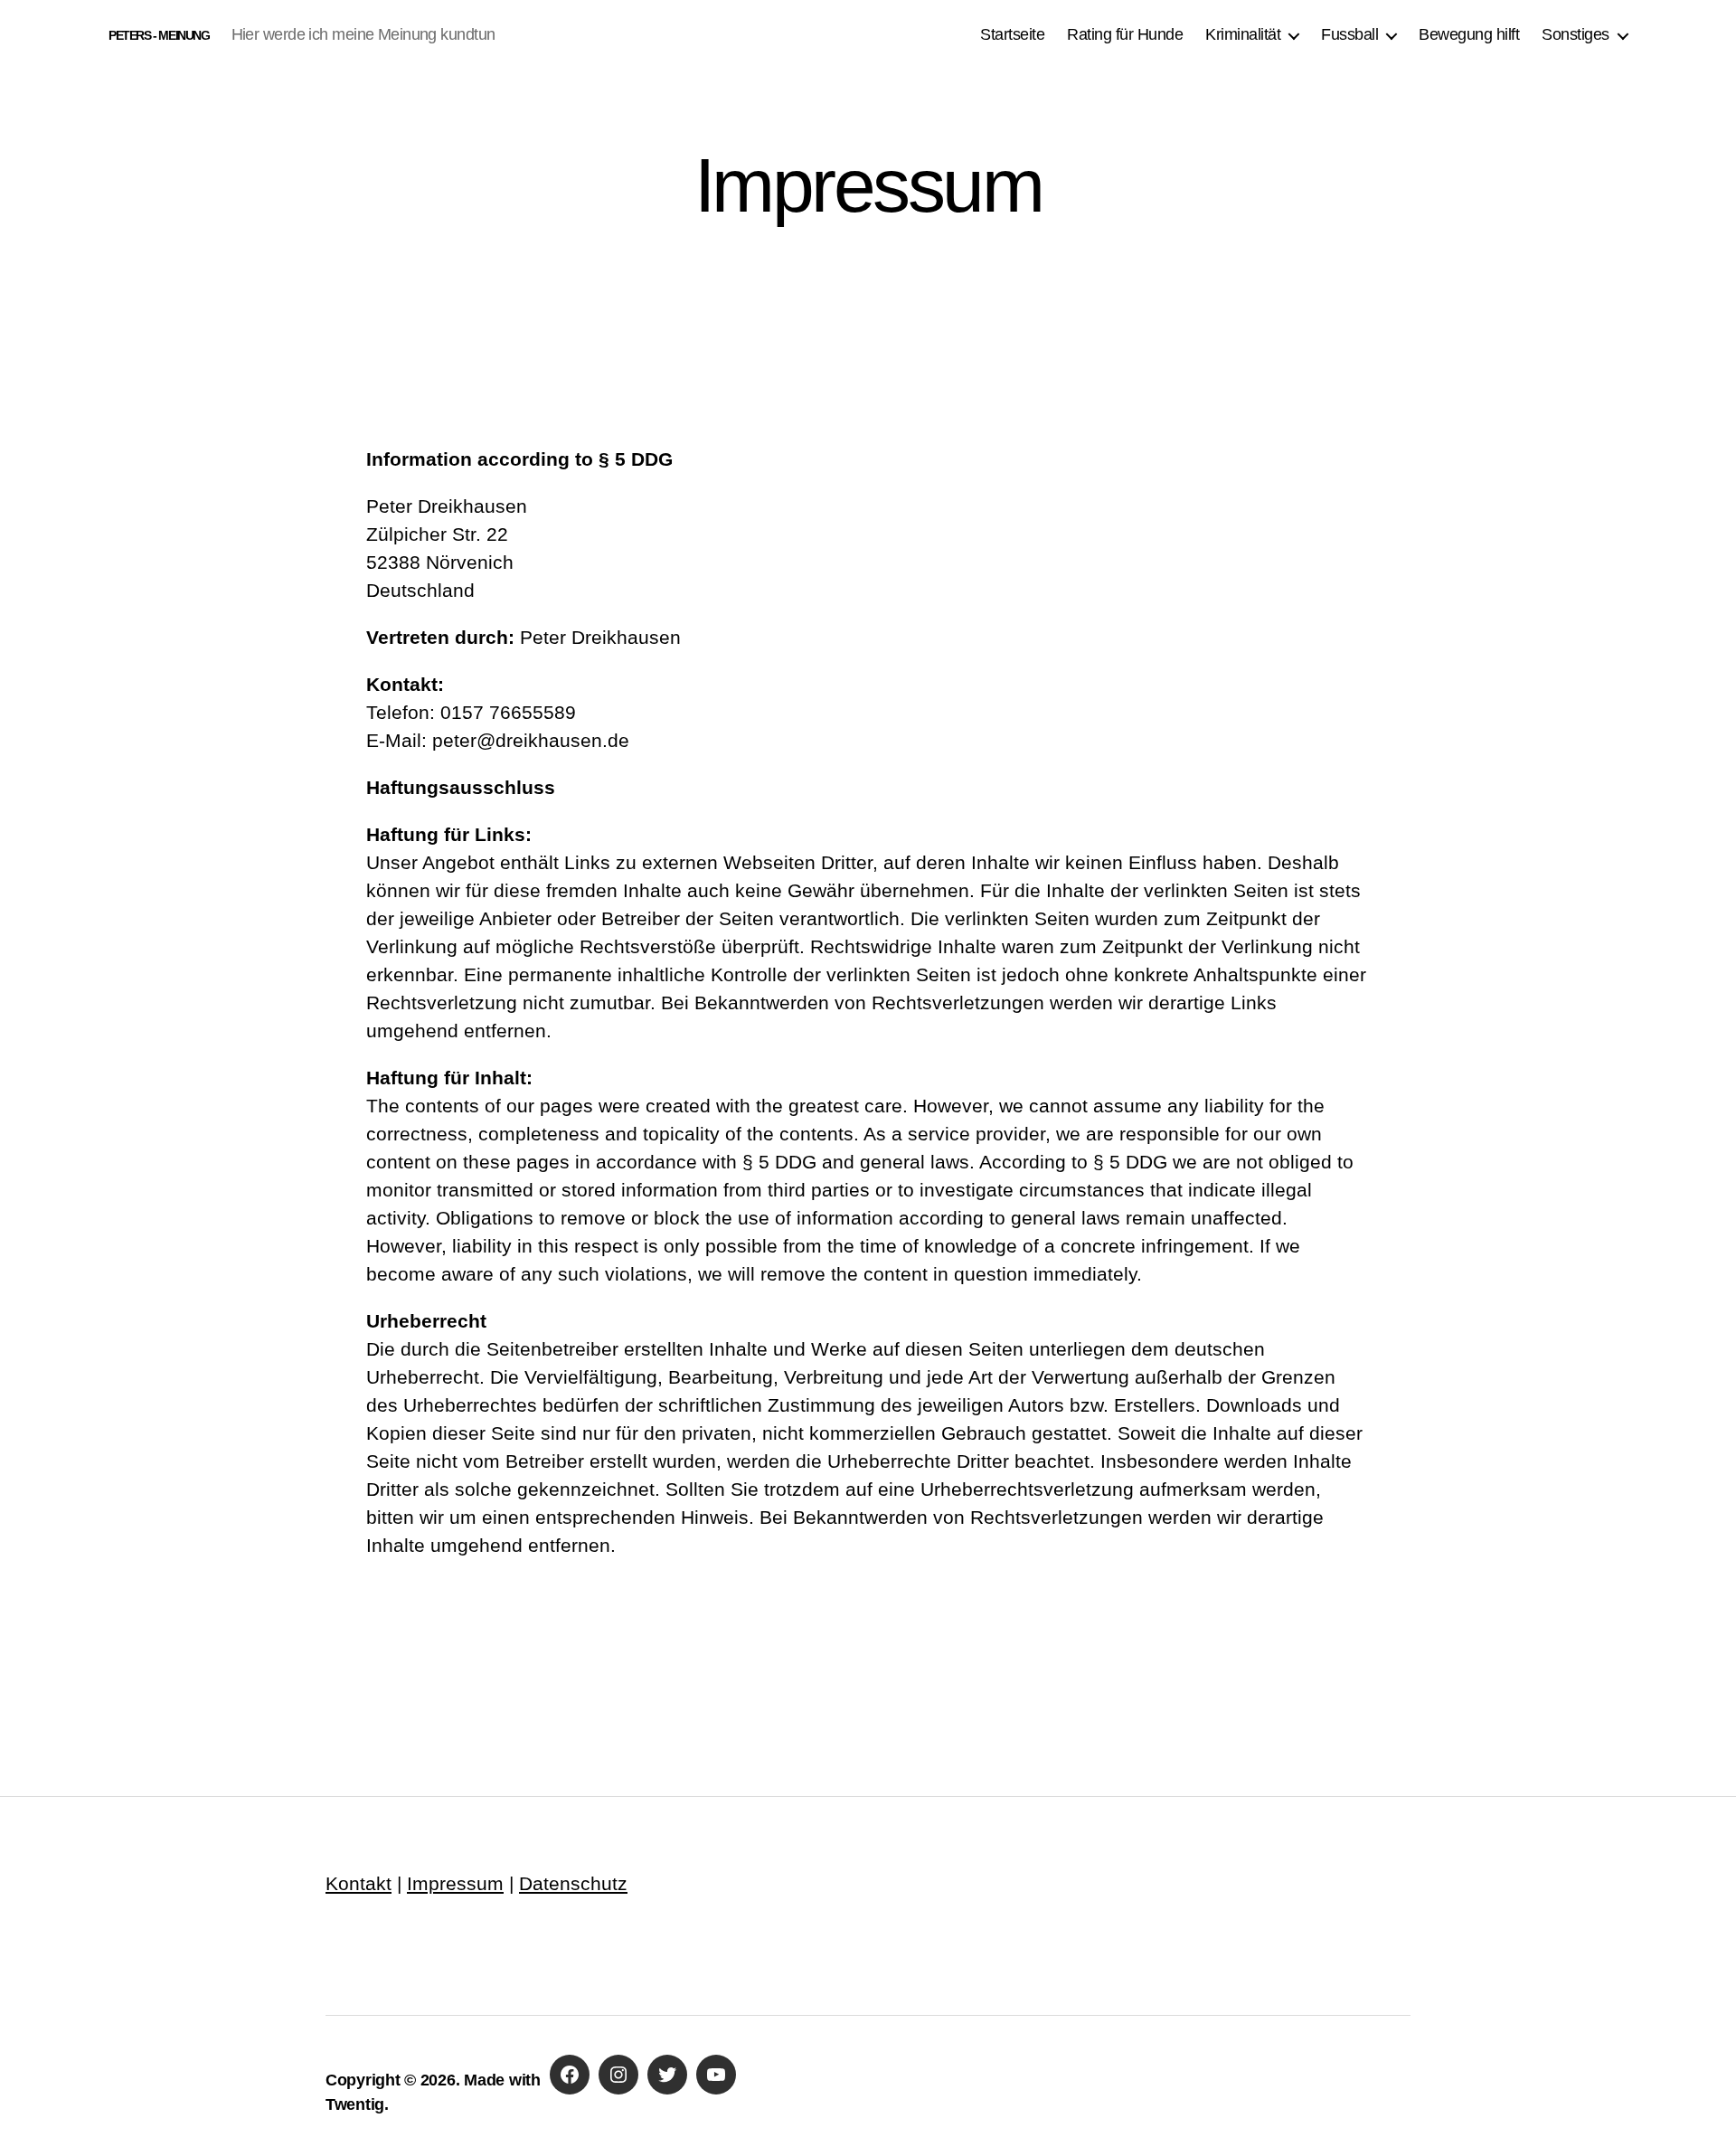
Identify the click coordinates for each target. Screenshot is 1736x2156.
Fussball (1349, 34)
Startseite (1012, 34)
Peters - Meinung (159, 35)
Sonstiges (1576, 34)
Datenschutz (573, 1883)
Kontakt (359, 1883)
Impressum (455, 1883)
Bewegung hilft (1469, 34)
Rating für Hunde (1125, 34)
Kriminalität (1243, 34)
